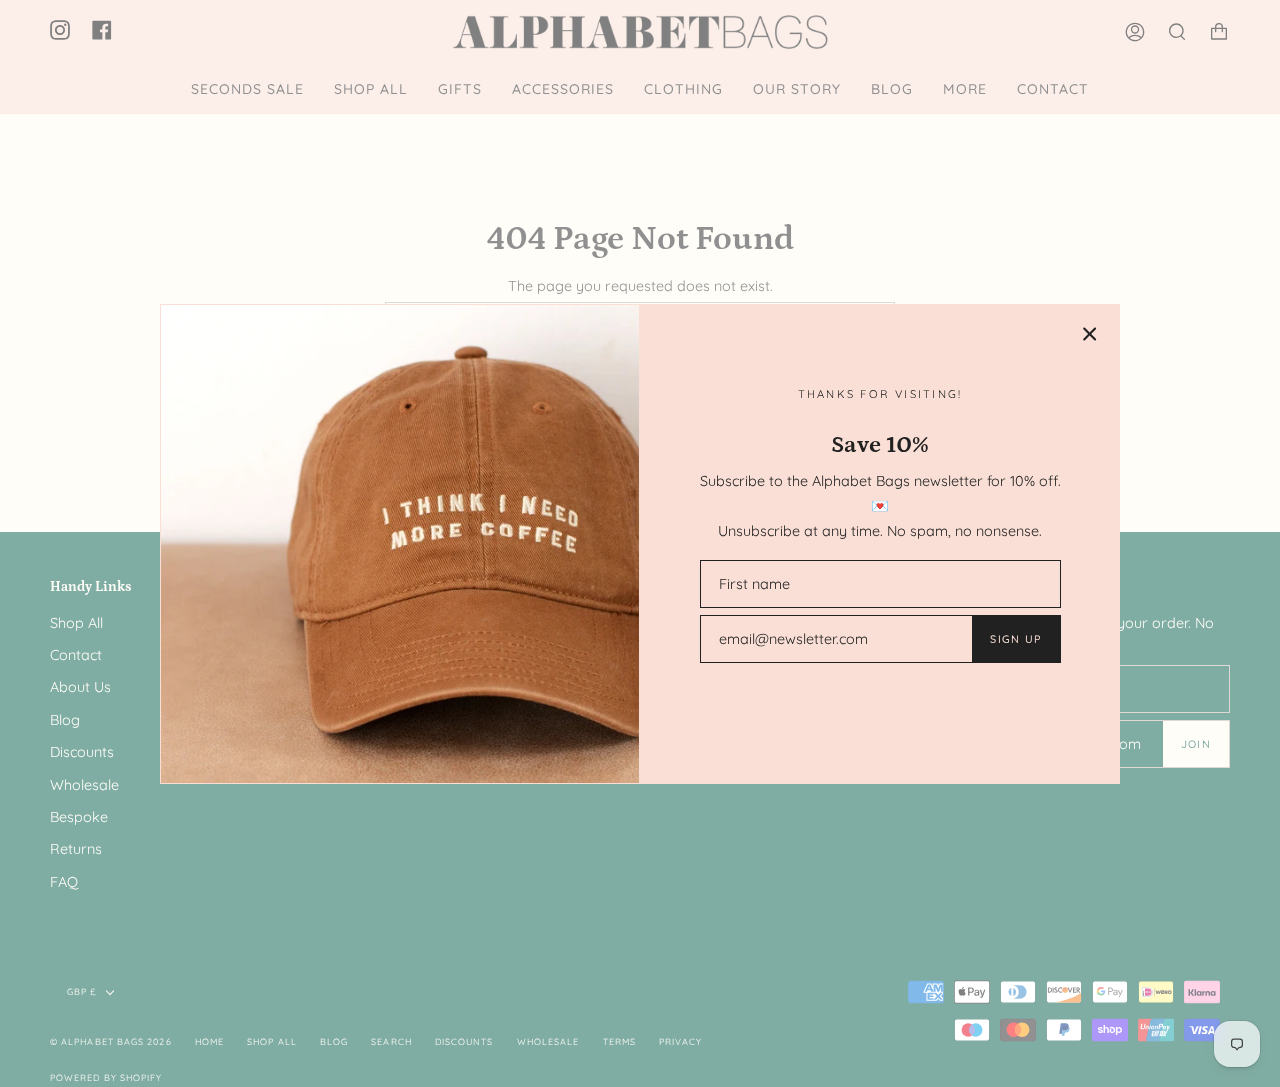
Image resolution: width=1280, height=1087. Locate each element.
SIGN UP (1015, 639)
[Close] (1090, 334)
